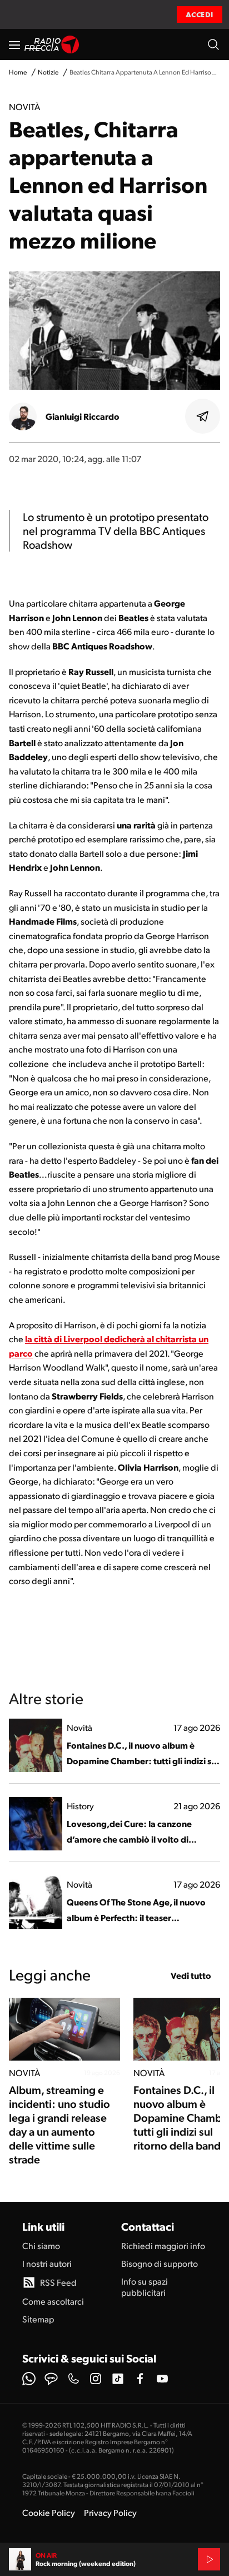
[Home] (52, 44)
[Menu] (14, 44)
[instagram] (96, 2379)
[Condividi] (203, 416)
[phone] (73, 2379)
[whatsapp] (29, 2379)
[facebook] (140, 2379)
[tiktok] (118, 2379)
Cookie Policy (49, 2512)
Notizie (48, 72)
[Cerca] (213, 44)
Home (18, 72)
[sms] (51, 2379)
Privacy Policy (110, 2512)
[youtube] (162, 2379)
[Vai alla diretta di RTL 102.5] (209, 2559)
